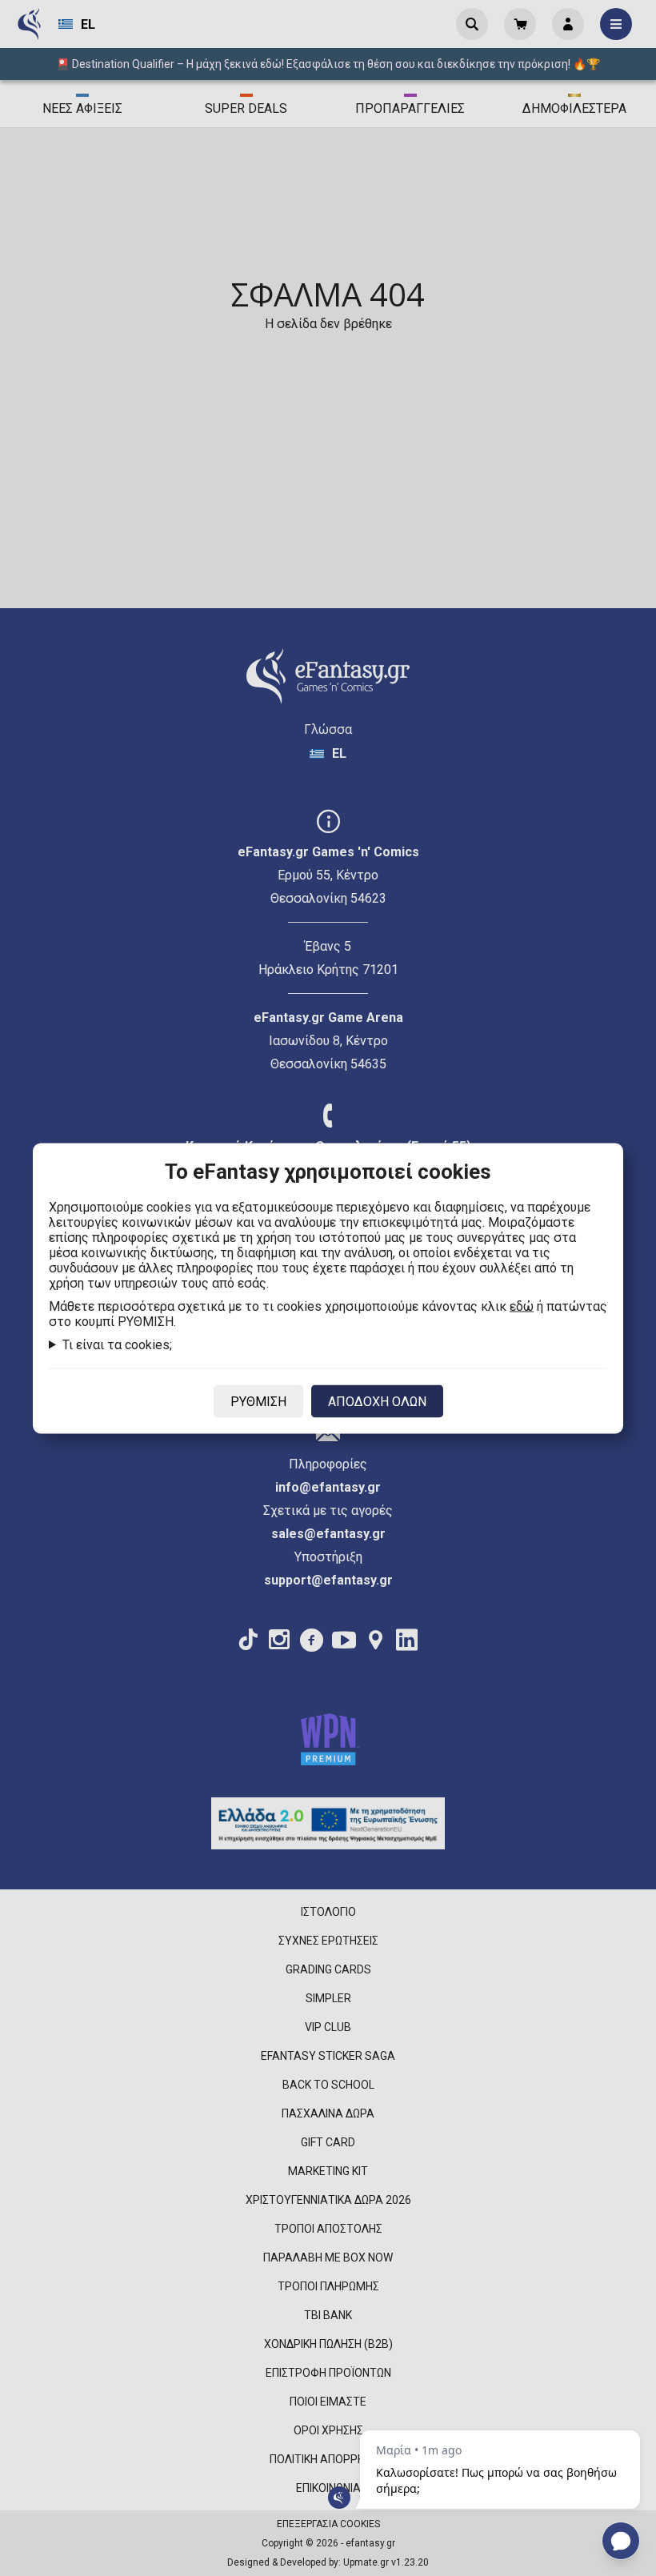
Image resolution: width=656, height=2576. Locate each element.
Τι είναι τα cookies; (117, 1344)
